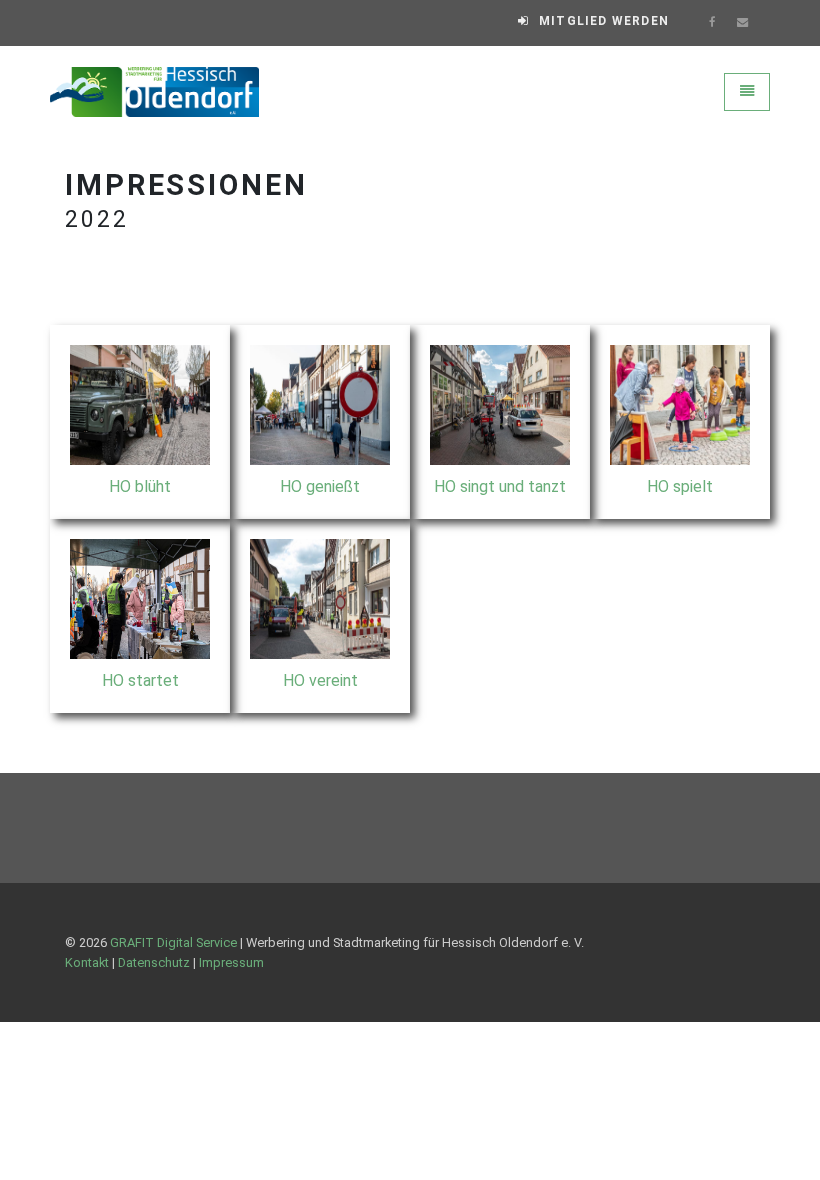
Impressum (231, 962)
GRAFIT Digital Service (173, 942)
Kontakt (87, 962)
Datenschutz (154, 962)
